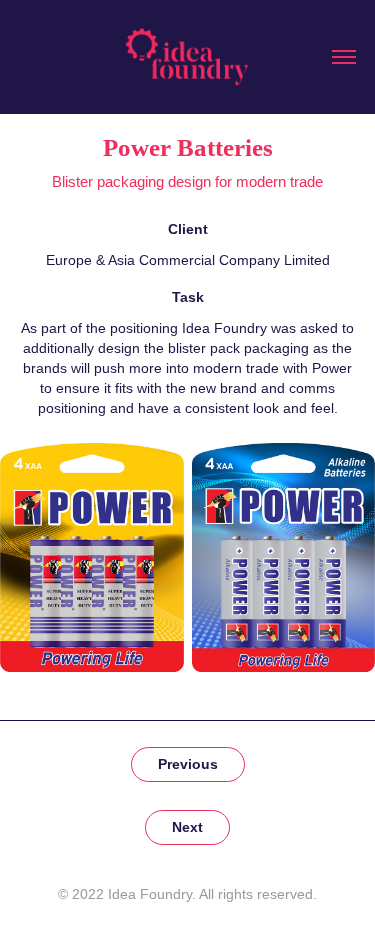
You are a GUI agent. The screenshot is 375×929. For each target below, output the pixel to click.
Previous (188, 764)
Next (187, 827)
